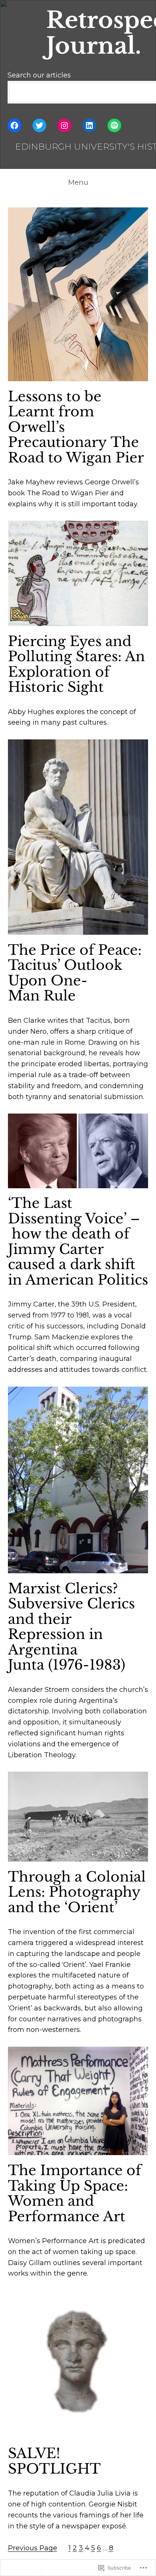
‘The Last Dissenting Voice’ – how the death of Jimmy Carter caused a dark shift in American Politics (78, 1242)
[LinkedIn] (89, 125)
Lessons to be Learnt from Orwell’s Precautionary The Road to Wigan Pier (76, 428)
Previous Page (33, 2548)
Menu (78, 182)
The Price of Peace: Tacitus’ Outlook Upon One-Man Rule (75, 973)
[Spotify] (114, 125)
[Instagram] (64, 125)
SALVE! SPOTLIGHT (54, 2461)
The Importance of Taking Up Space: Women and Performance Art (75, 2194)
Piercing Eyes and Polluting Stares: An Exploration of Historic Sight (76, 665)
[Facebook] (14, 125)
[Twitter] (39, 125)
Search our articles (39, 75)
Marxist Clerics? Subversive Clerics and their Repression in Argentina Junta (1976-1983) (71, 1627)
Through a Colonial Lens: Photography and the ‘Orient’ (77, 1893)
